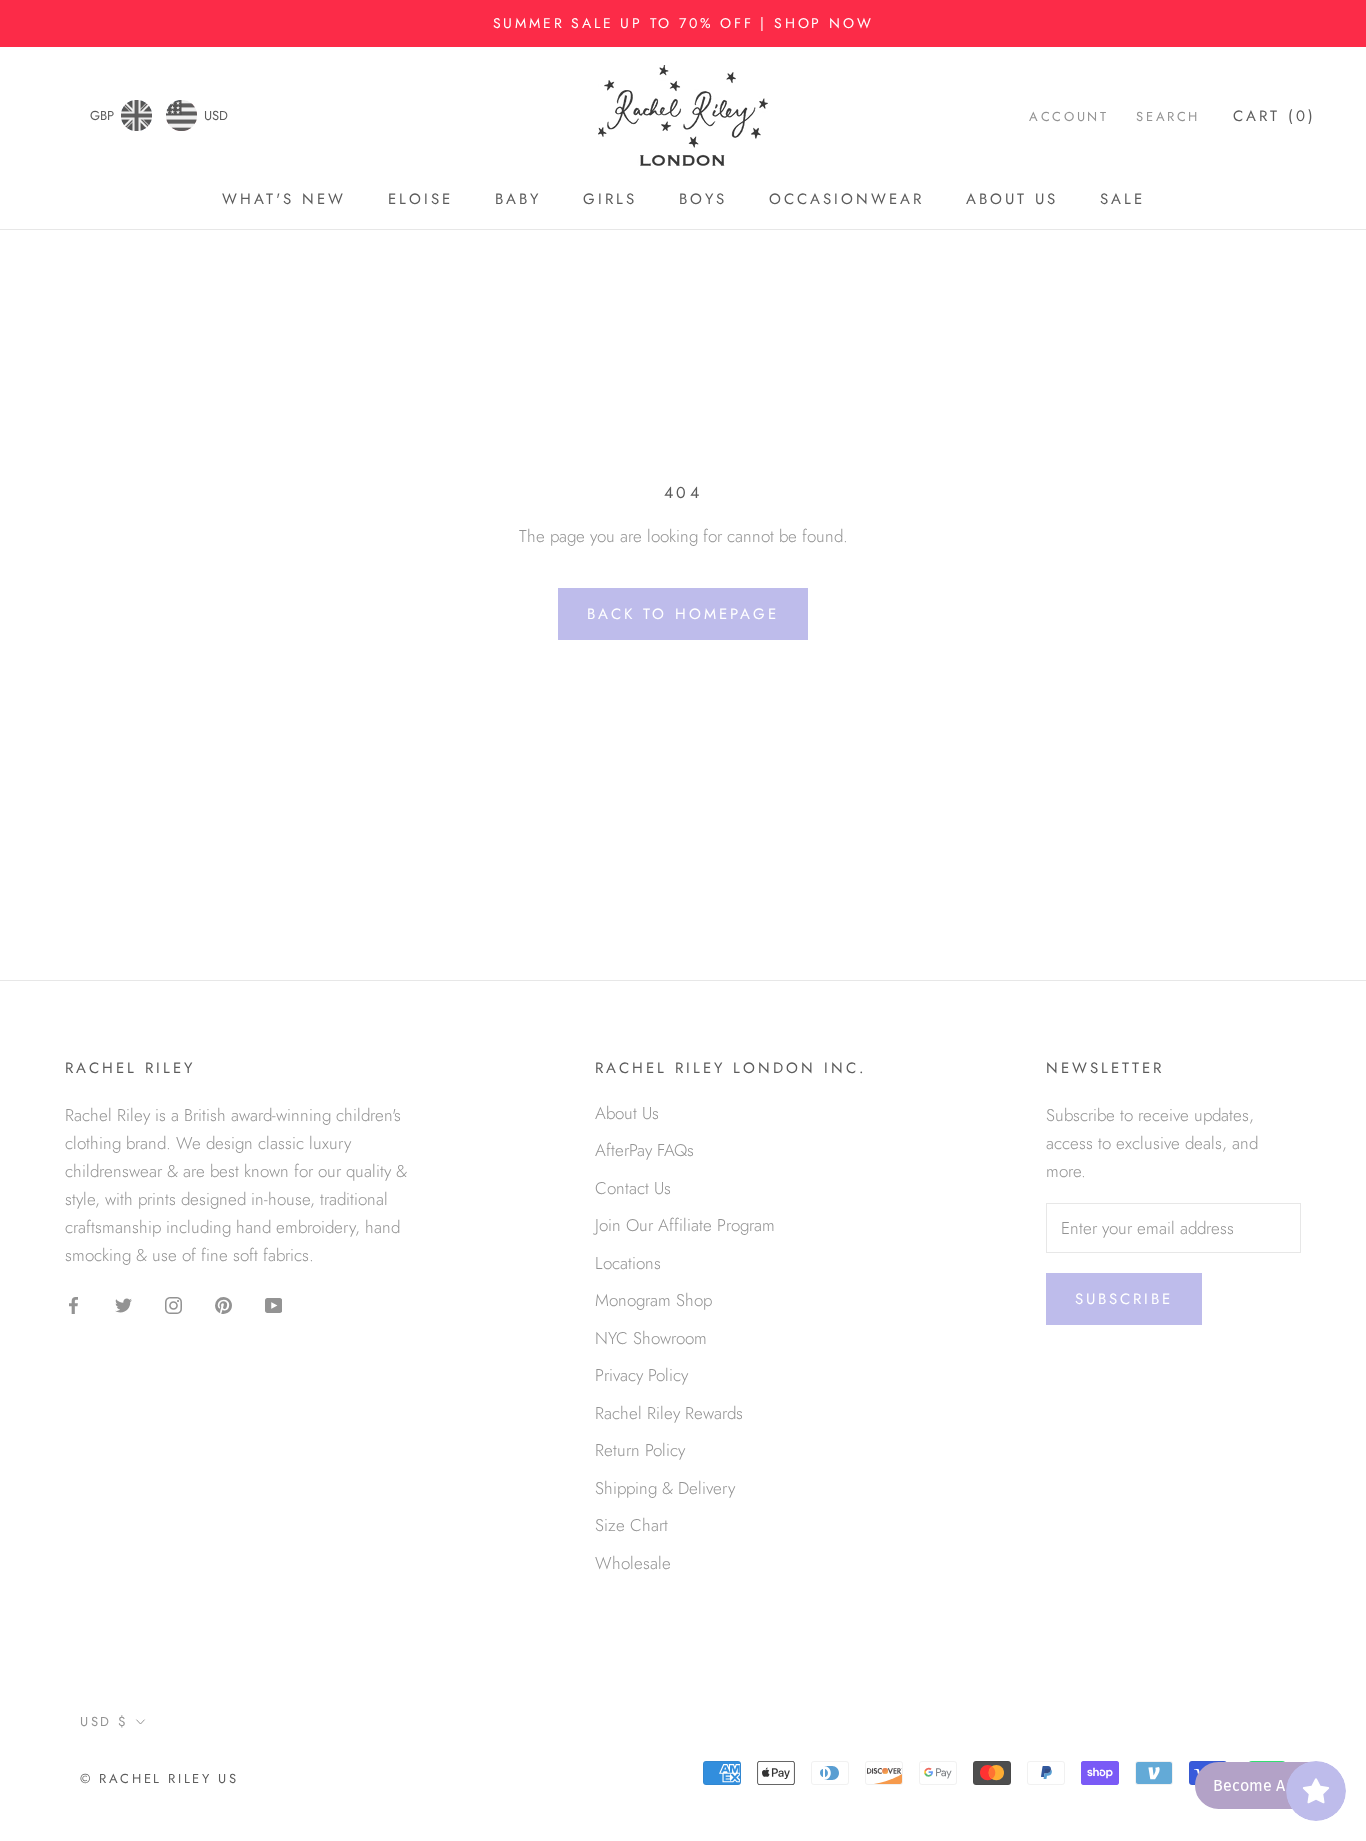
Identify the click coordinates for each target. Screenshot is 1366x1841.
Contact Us (633, 1188)
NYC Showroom (651, 1338)
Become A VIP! (1264, 1785)
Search (1168, 117)
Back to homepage (683, 614)
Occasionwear (846, 199)
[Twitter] (123, 1303)
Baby (518, 199)
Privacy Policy (641, 1375)
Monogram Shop (653, 1300)
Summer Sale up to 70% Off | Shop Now (683, 23)
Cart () (1274, 117)
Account (1068, 117)
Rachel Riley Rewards (669, 1413)
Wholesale (633, 1563)
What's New (284, 199)
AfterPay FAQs (644, 1150)
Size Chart (631, 1525)
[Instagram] (173, 1303)
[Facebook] (73, 1303)
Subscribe (1124, 1299)
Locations (628, 1263)
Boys (703, 199)
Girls (610, 199)
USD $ (104, 1721)
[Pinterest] (223, 1303)
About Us (1012, 199)
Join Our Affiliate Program (685, 1225)
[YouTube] (273, 1303)
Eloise (420, 199)
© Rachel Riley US (159, 1778)
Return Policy (640, 1450)
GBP (102, 115)
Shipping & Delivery (665, 1488)
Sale (1122, 199)
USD (216, 115)
